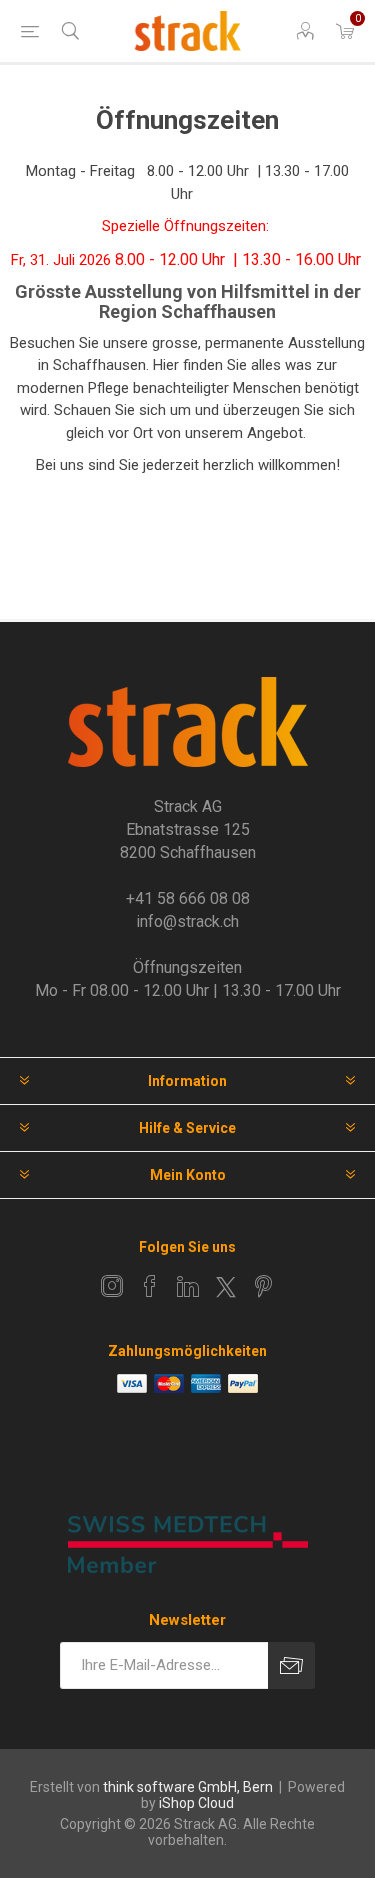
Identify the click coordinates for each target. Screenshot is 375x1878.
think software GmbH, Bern (188, 1787)
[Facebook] (150, 1286)
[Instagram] (112, 1286)
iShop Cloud (196, 1803)
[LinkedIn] (188, 1286)
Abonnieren (291, 1665)
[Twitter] (226, 1287)
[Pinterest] (264, 1286)
